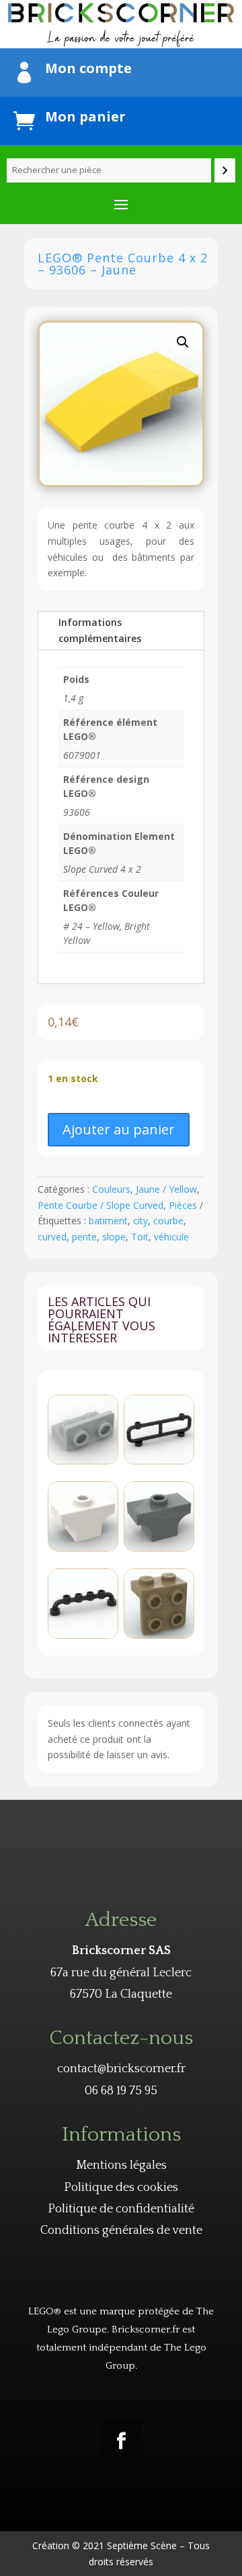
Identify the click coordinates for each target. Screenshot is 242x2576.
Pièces (183, 1205)
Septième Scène (142, 2545)
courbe (168, 1221)
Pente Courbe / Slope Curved (100, 1205)
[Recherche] (225, 170)
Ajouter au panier (119, 1129)
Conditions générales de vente (121, 2231)
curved (52, 1237)
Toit (140, 1237)
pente (84, 1237)
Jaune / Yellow (166, 1189)
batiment (108, 1221)
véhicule (171, 1237)
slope (114, 1237)
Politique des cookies (121, 2188)
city (140, 1221)
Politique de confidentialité (121, 2209)
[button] (183, 342)
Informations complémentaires (100, 630)
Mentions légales (121, 2165)
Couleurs (111, 1189)
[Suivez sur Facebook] (121, 2441)
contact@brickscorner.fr (121, 2069)
